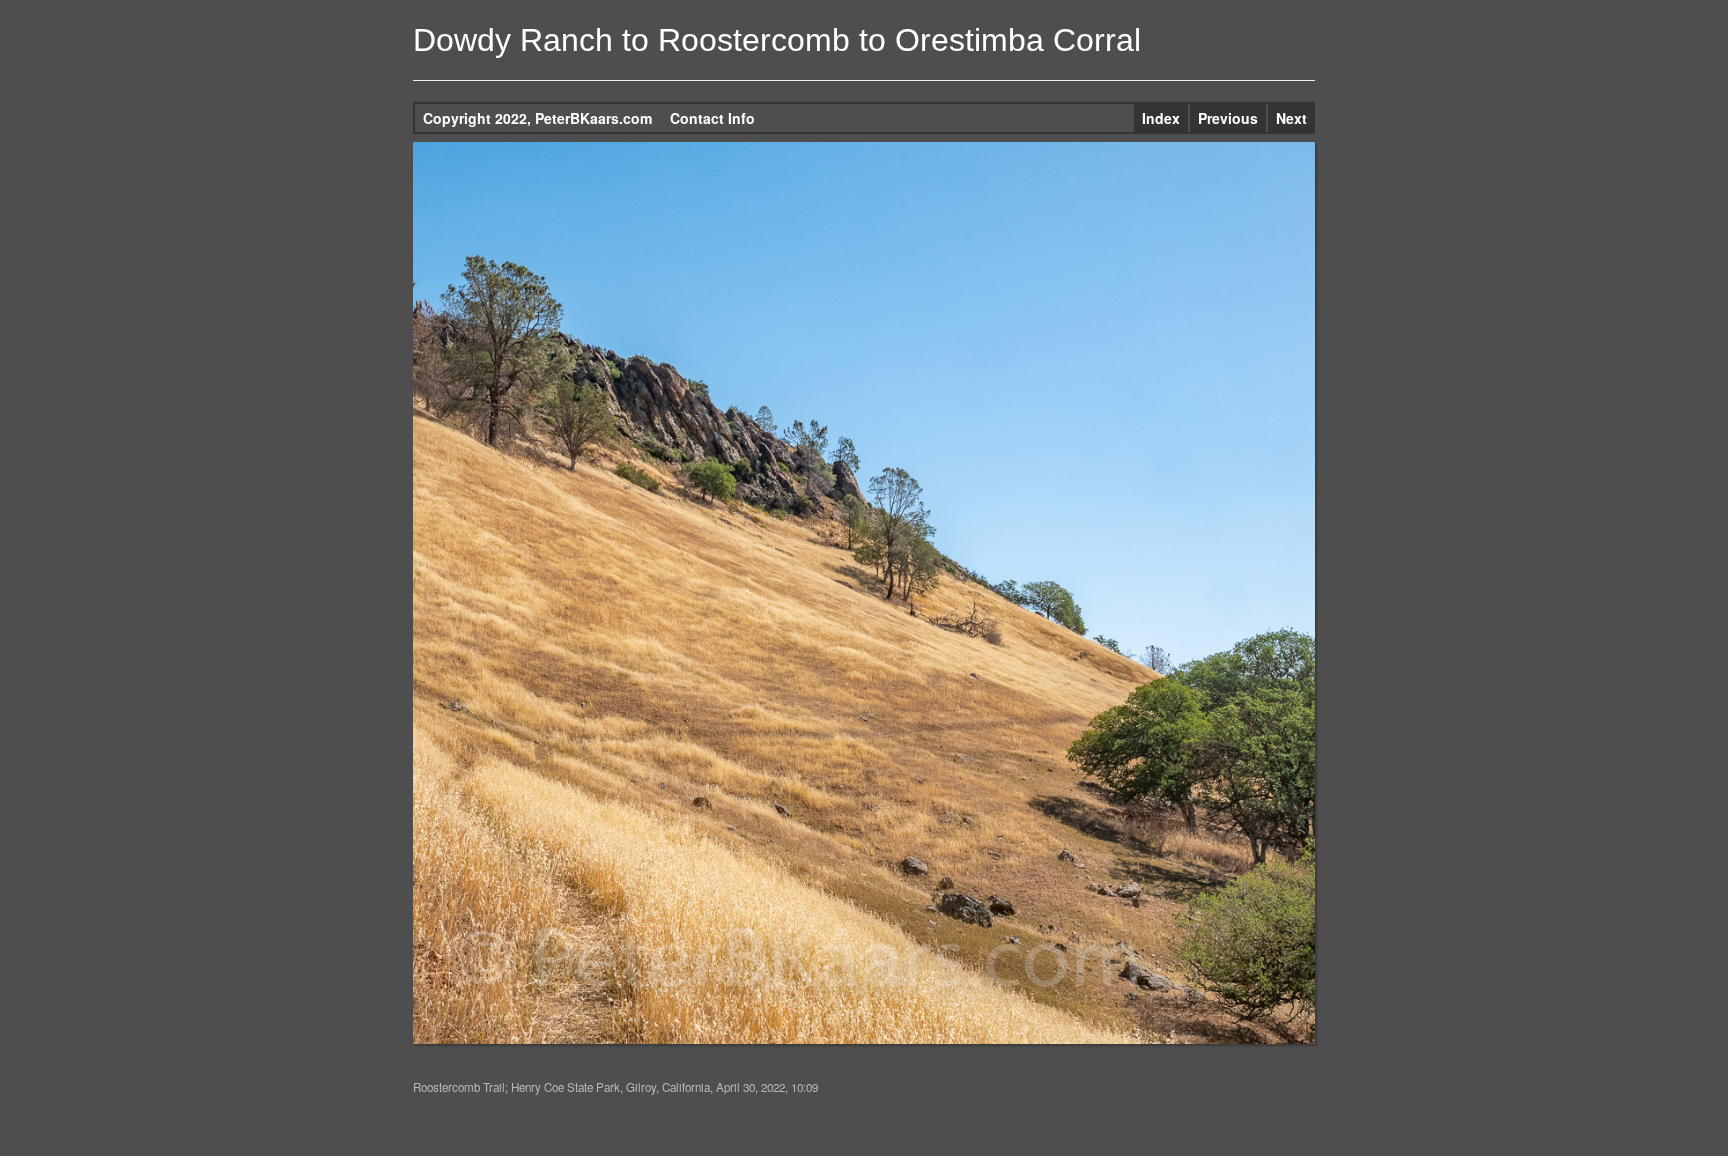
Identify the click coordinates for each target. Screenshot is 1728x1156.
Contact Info (712, 118)
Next (1291, 118)
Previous (1228, 118)
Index (1161, 118)
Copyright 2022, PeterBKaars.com (537, 118)
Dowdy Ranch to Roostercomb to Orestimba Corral (777, 40)
